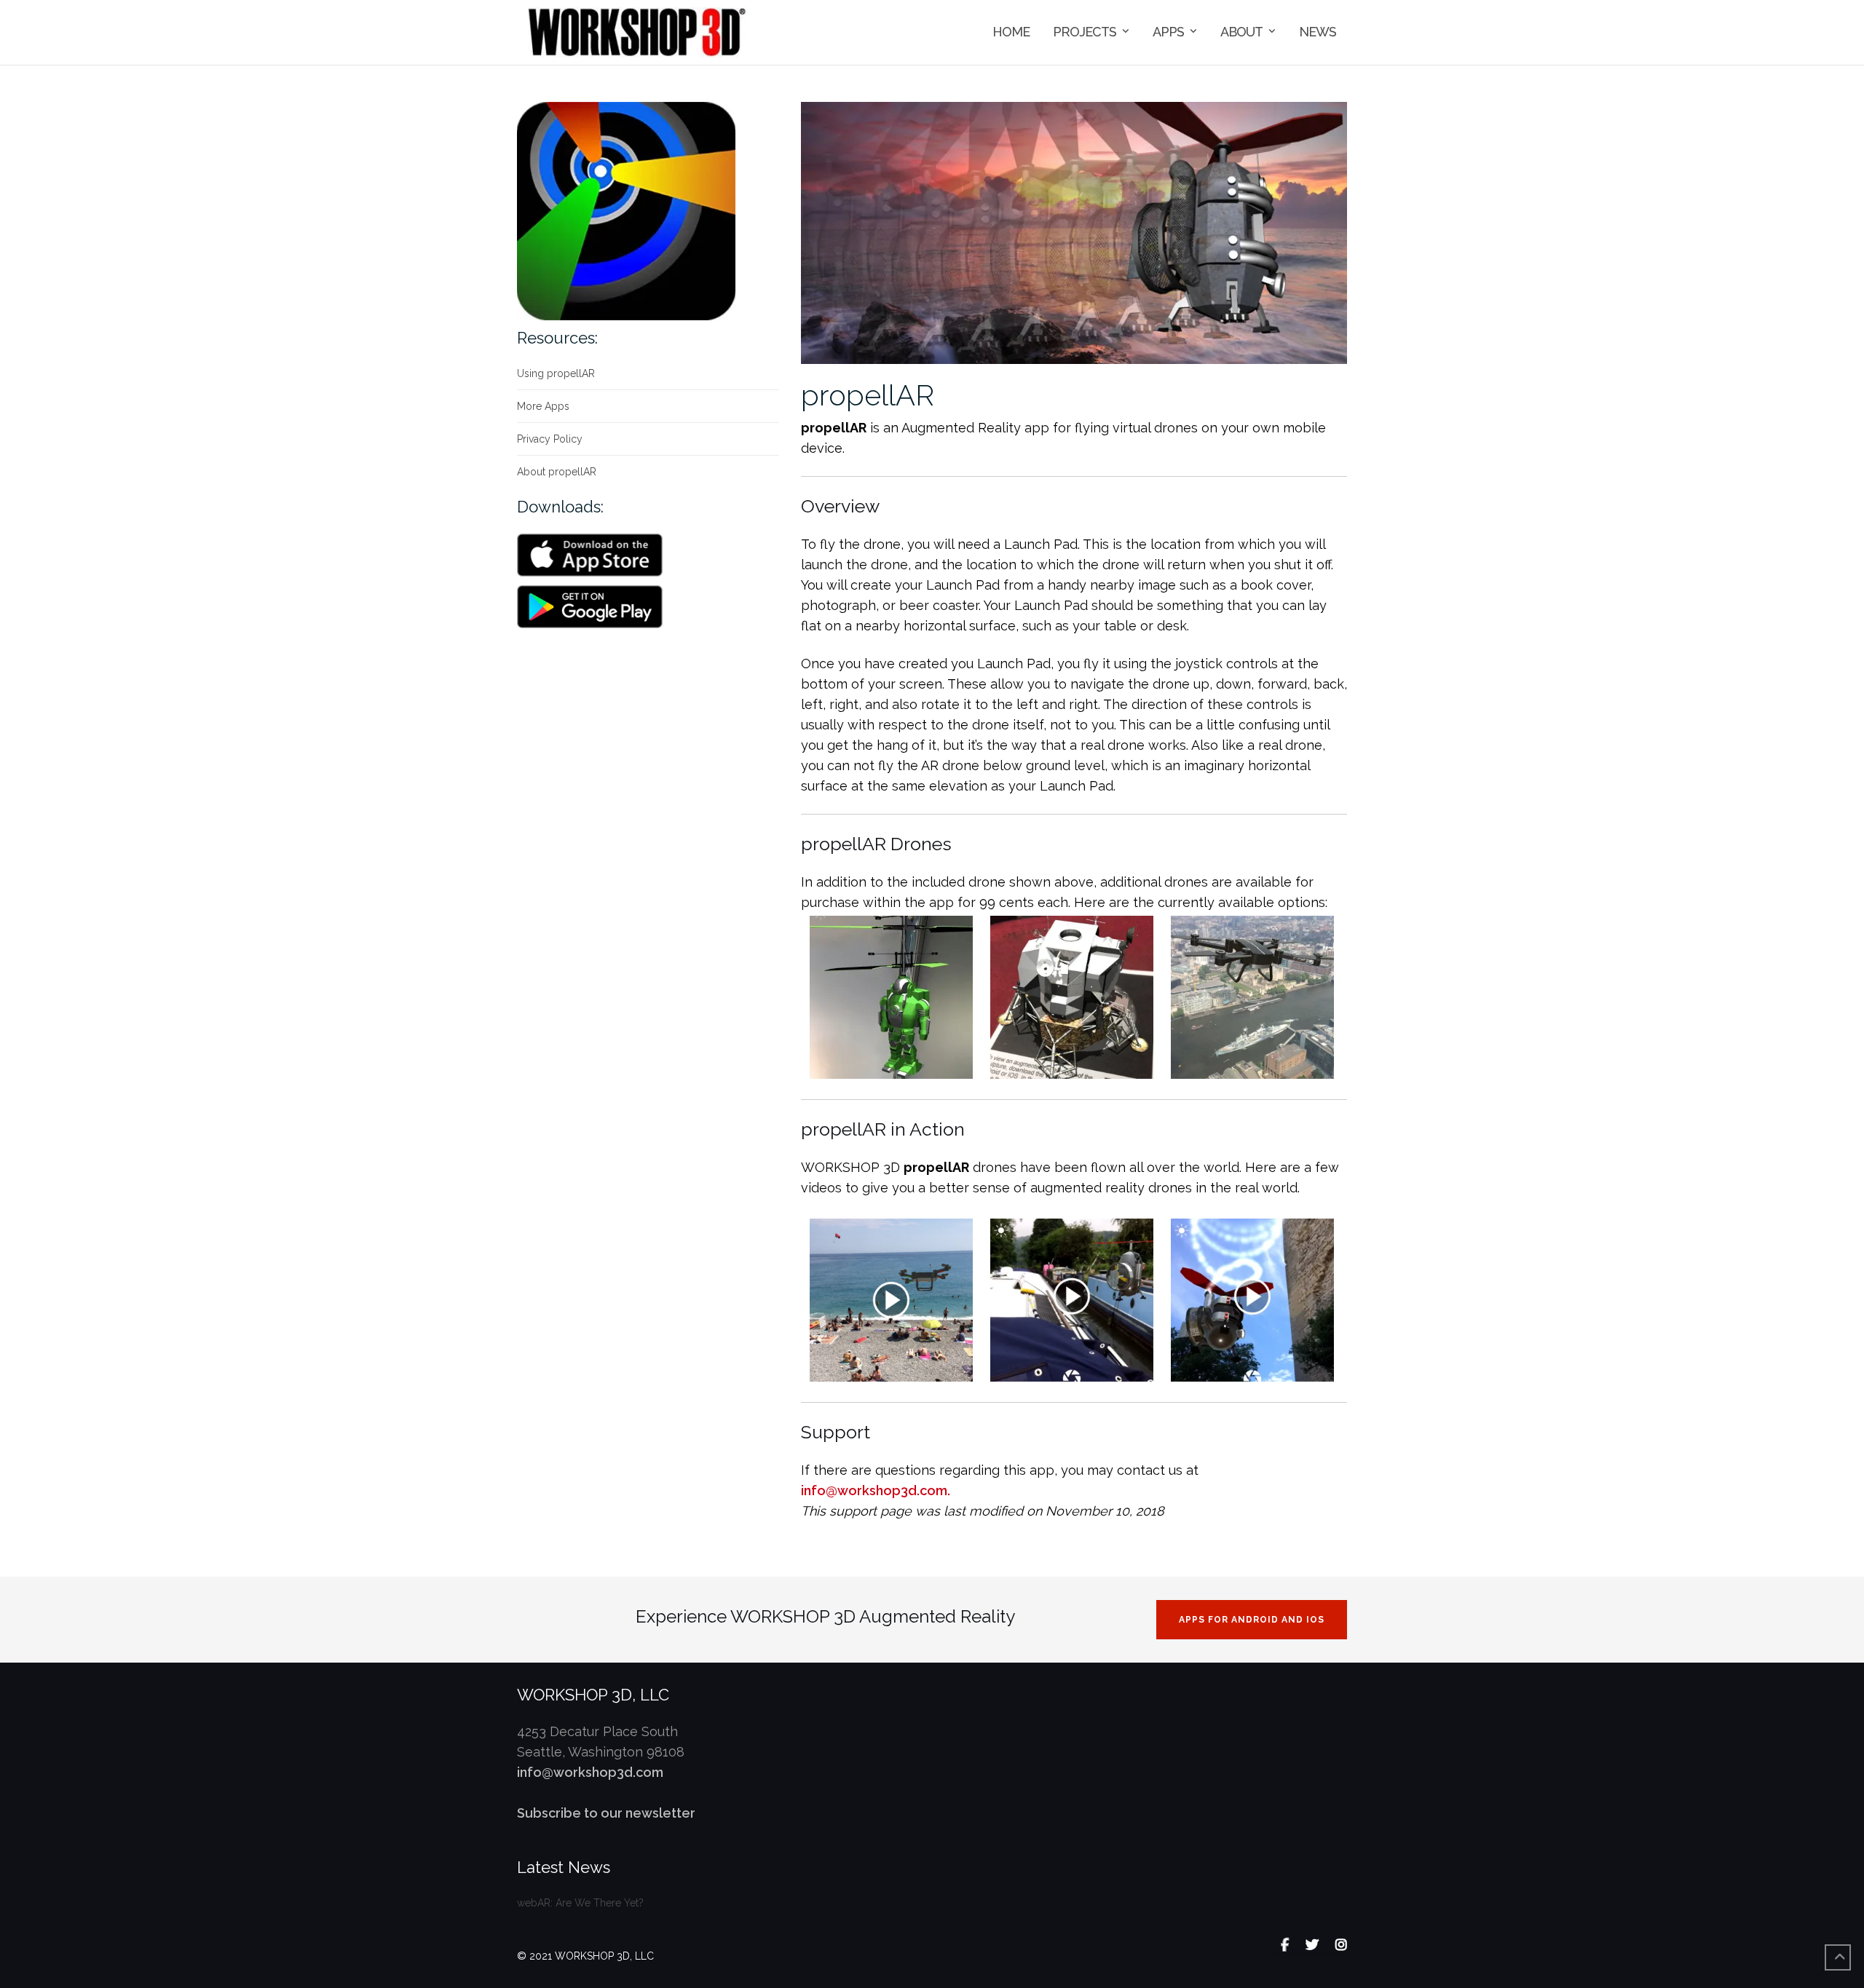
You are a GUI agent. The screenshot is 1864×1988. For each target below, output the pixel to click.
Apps (1168, 32)
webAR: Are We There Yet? (580, 1903)
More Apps (543, 406)
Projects (1085, 32)
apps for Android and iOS (1252, 1620)
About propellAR (557, 472)
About (1241, 32)
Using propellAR (556, 373)
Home (1011, 32)
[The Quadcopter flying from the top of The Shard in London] (1252, 995)
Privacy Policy (550, 439)
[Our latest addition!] (891, 995)
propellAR (868, 395)
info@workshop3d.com (590, 1772)
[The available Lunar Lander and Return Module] (1072, 995)
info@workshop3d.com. (876, 1490)
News (1318, 32)
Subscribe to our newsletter (606, 1813)
